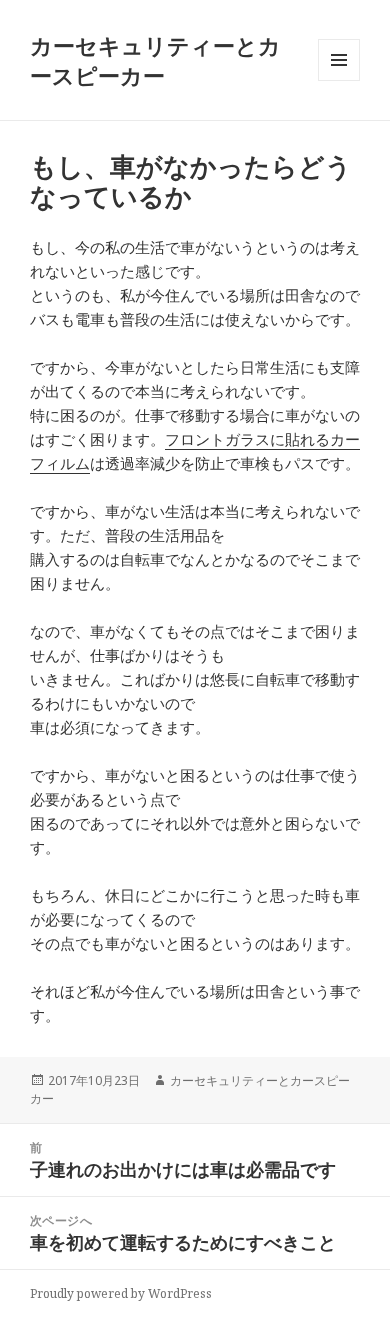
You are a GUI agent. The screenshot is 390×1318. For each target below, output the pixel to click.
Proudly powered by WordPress (121, 1293)
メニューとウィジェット (339, 80)
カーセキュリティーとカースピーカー (155, 60)
